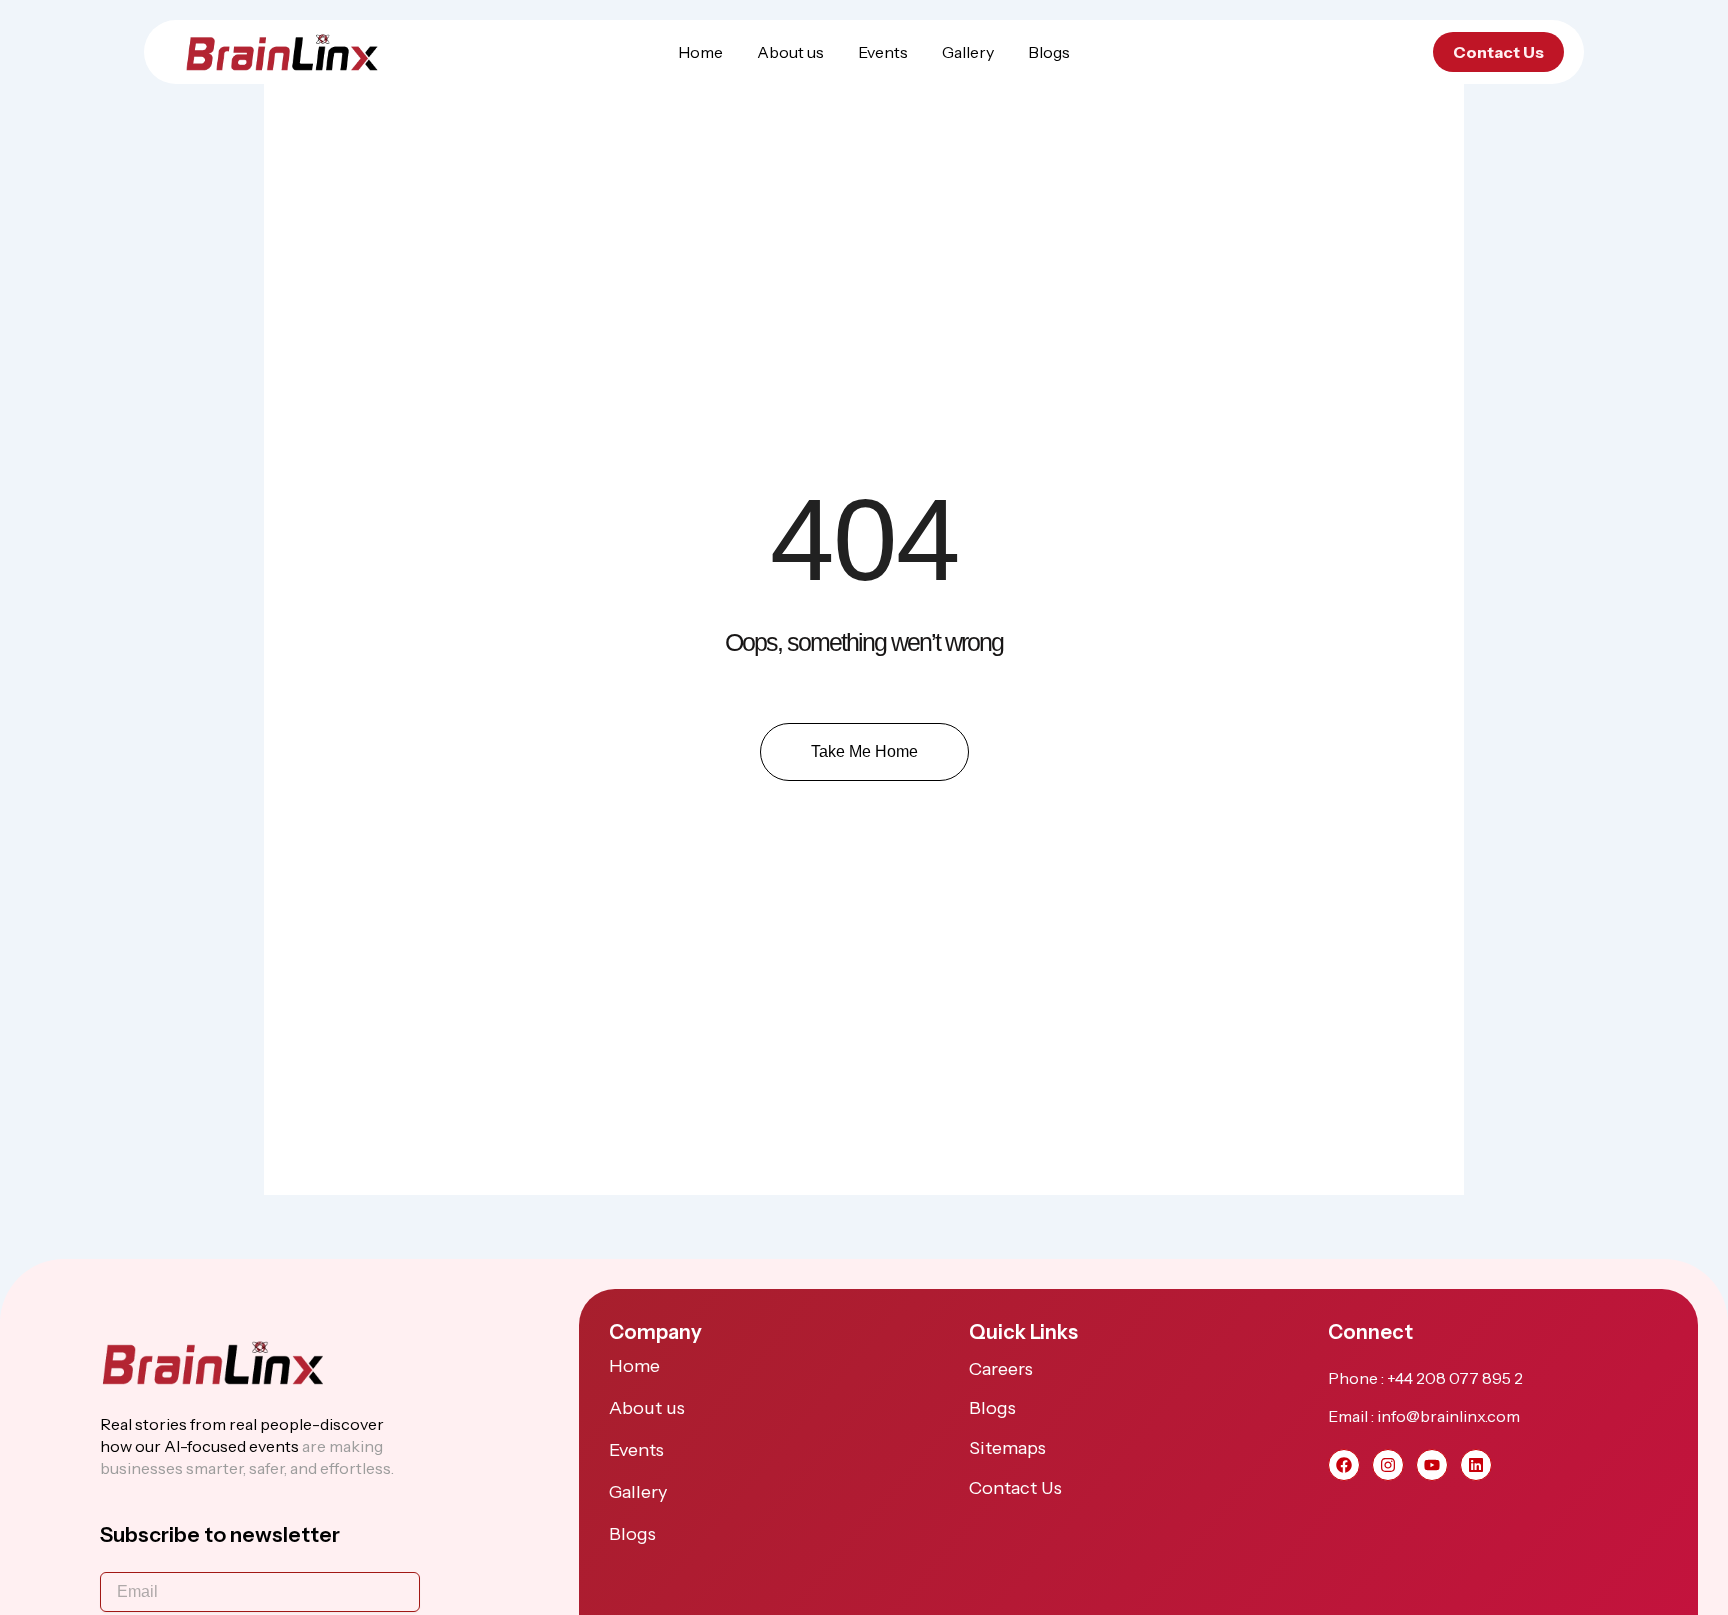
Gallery (968, 52)
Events (883, 52)
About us (790, 52)
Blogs (1049, 52)
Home (700, 52)
